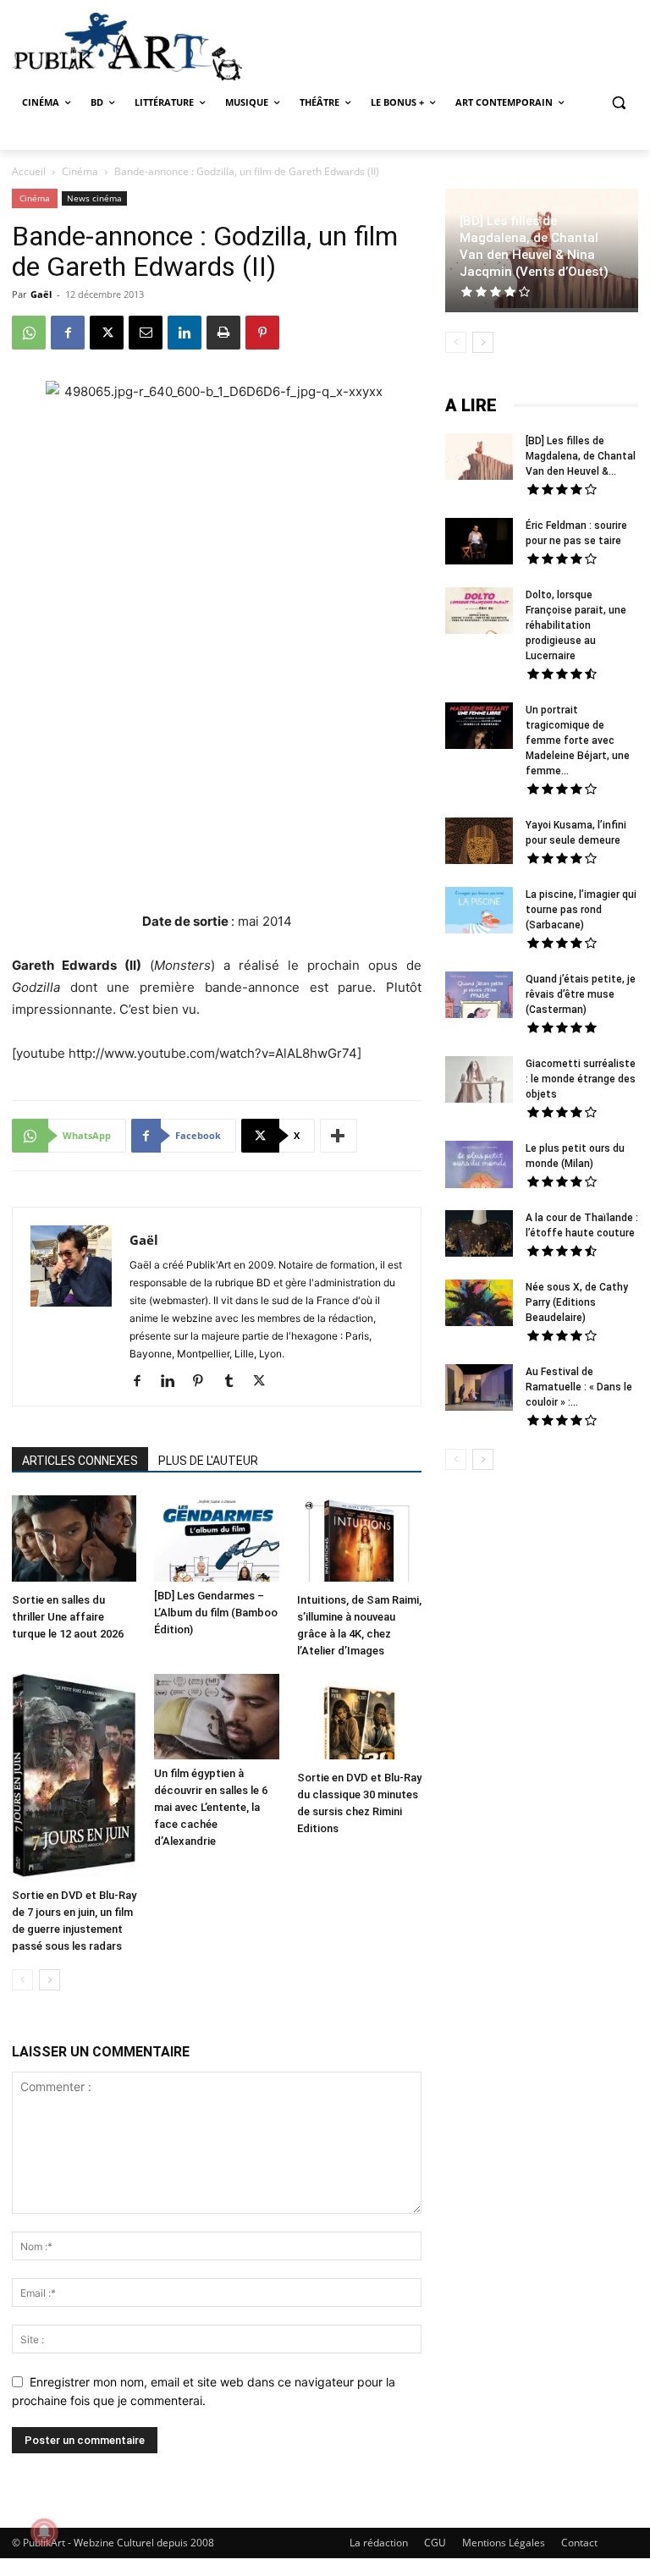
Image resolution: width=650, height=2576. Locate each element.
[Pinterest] (262, 333)
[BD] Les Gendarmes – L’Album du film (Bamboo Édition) (216, 1613)
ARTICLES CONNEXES (80, 1461)
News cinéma (94, 198)
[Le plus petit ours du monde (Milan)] (479, 1167)
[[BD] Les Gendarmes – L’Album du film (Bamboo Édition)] (216, 1538)
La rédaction (379, 2543)
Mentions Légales (504, 2543)
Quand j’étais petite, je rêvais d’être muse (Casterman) (581, 994)
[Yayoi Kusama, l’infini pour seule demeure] (479, 843)
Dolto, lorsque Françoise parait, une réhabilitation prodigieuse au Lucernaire (576, 625)
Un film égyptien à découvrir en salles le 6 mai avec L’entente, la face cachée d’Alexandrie (211, 1807)
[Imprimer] (223, 333)
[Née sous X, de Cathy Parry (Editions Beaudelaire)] (479, 1305)
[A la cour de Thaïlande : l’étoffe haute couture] (479, 1236)
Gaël (41, 294)
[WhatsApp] (29, 333)
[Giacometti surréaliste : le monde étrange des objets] (479, 1082)
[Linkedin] (185, 333)
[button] (618, 103)
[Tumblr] (235, 1382)
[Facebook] (68, 333)
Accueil (29, 171)
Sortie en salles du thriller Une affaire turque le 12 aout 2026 (68, 1617)
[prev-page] (22, 1980)
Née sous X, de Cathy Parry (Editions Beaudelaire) (577, 1302)
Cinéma (80, 171)
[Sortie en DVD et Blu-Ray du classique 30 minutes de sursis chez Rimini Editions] (359, 1719)
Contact (579, 2543)
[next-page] (50, 1980)
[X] (107, 333)
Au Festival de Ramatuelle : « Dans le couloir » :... (579, 1387)
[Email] (146, 333)
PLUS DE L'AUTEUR (208, 1461)
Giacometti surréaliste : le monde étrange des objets (581, 1079)
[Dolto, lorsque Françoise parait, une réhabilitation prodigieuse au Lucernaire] (479, 613)
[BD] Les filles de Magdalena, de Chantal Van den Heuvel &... (581, 456)
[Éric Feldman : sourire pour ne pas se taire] (479, 543)
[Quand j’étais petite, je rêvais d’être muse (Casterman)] (479, 997)
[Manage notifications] (44, 2532)
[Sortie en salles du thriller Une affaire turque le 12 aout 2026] (74, 1540)
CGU (435, 2543)
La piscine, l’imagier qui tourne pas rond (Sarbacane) (581, 910)
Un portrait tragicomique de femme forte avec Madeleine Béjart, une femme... (578, 740)
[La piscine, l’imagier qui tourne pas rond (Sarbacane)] (479, 910)
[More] (339, 1136)
